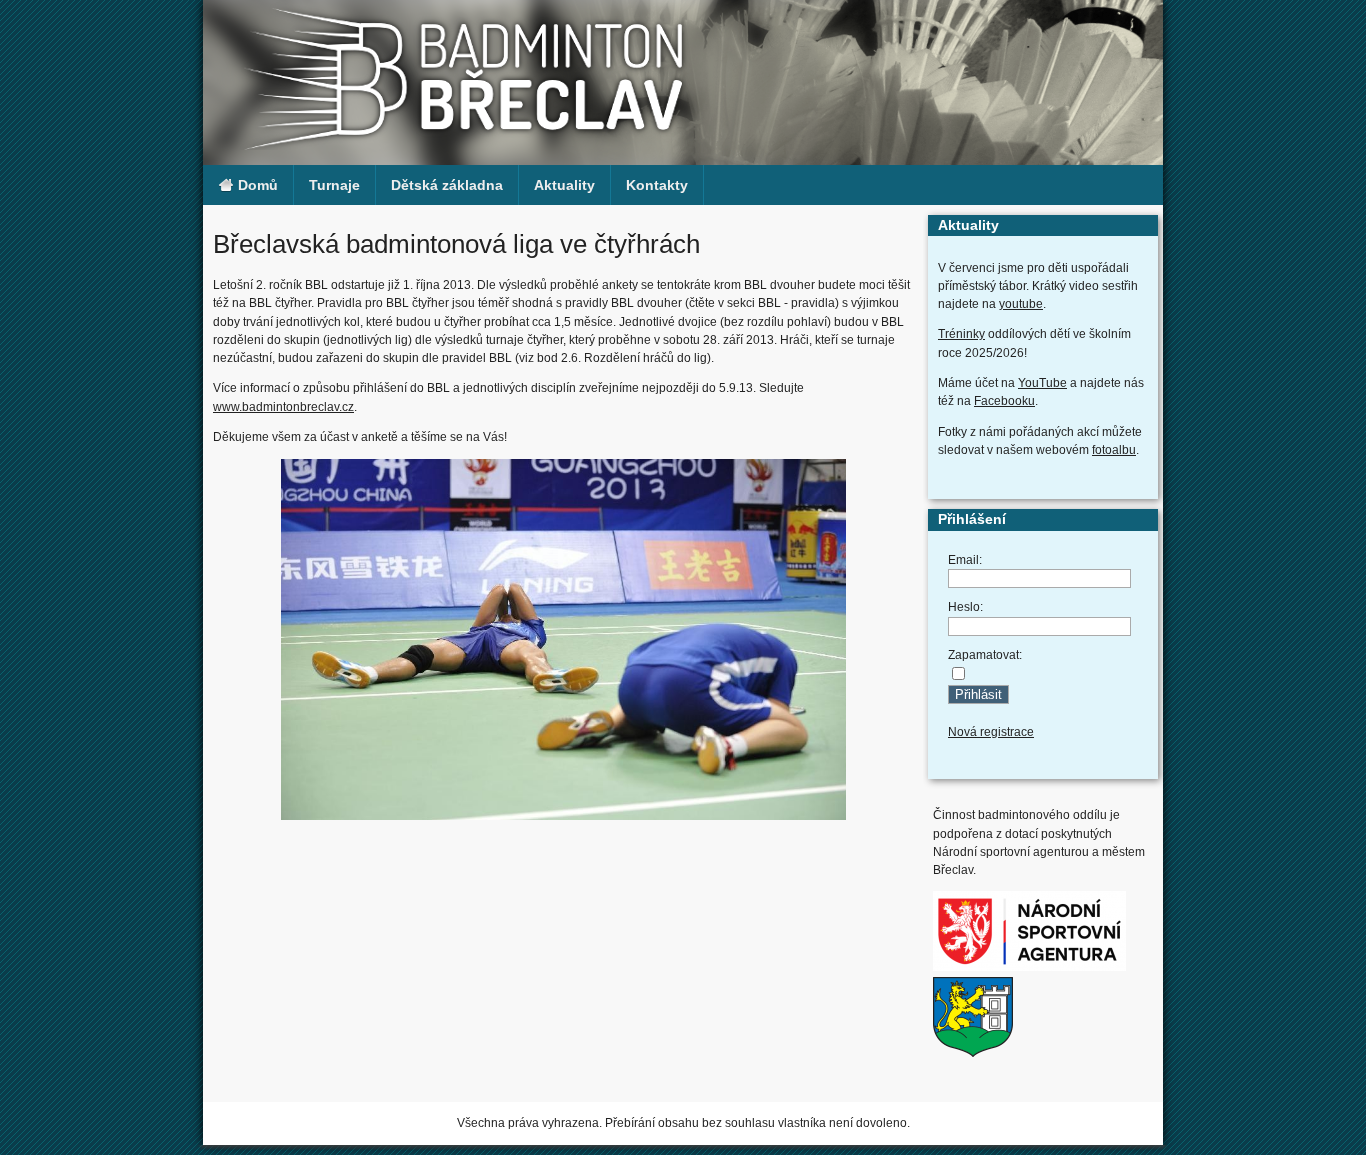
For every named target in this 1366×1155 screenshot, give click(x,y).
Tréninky (961, 334)
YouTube (1042, 383)
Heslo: (965, 607)
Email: (965, 560)
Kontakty (657, 185)
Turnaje (334, 185)
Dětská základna (447, 185)
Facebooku (1004, 401)
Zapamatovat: (985, 655)
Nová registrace (991, 732)
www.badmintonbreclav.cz (283, 407)
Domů (256, 185)
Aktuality (564, 185)
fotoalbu (1114, 450)
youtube (1021, 304)
